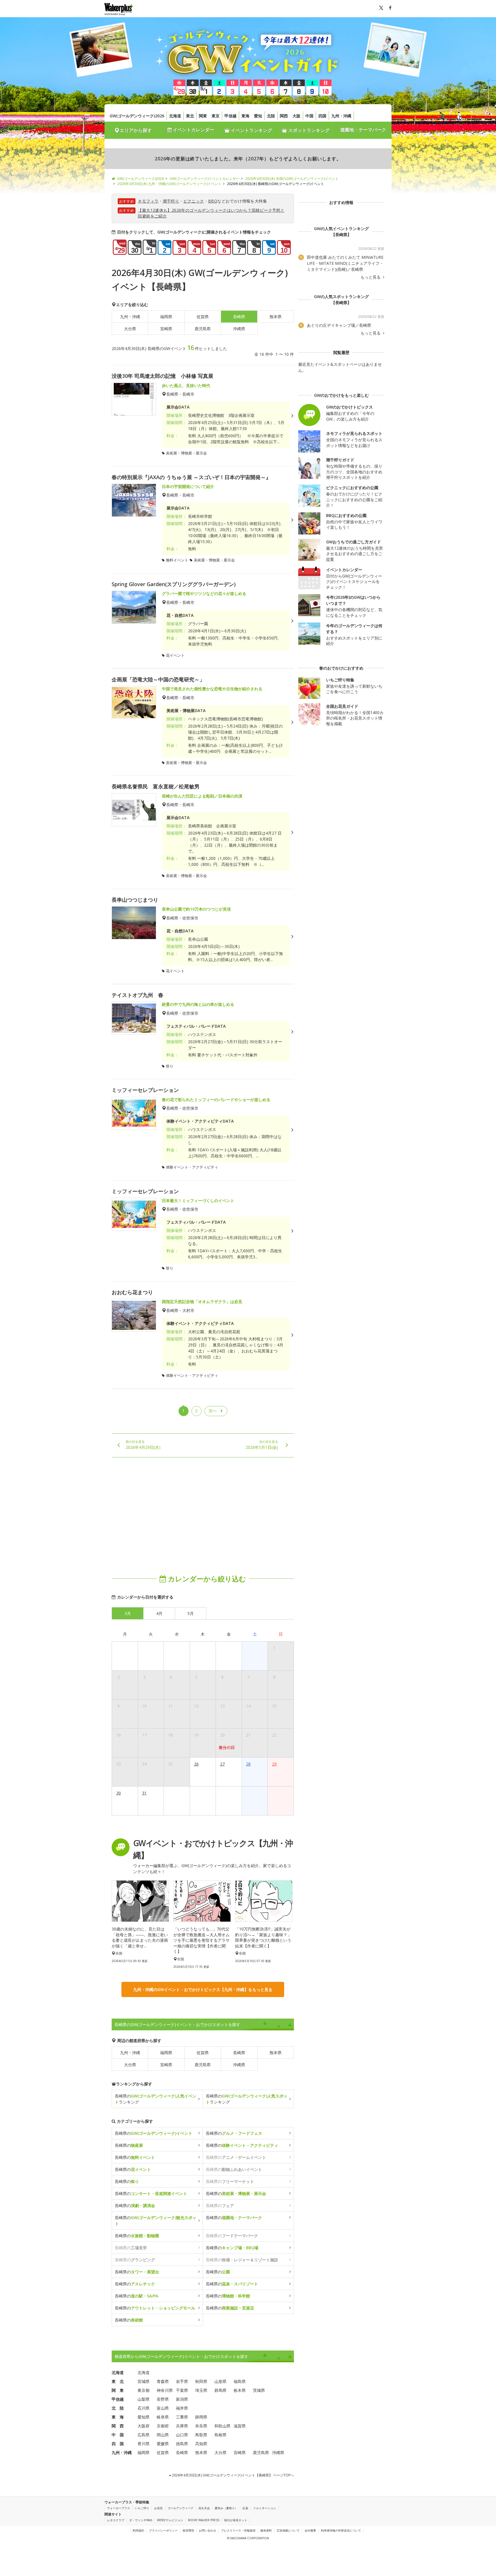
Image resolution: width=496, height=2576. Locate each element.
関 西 (118, 2426)
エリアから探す (136, 130)
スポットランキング (308, 130)
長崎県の (154, 2133)
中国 (309, 116)
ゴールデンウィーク (181, 2508)
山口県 (182, 2435)
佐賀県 (203, 317)
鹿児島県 (203, 329)
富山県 (163, 2408)
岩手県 (182, 2381)
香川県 (144, 2444)
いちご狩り (142, 2508)
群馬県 (220, 2390)
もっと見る (371, 277)
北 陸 (118, 2408)
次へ (213, 1411)
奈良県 (201, 2426)
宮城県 (144, 2381)
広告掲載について (288, 2530)
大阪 (297, 116)
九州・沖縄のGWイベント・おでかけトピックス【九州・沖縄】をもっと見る (203, 1989)
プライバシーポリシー (163, 2530)
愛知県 (144, 2417)
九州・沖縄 (341, 116)
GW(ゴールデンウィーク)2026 (137, 116)
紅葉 (245, 2508)
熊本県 (276, 317)
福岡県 (166, 317)
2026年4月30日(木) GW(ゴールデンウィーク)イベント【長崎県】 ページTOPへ (232, 2475)
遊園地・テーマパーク (363, 130)
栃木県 (240, 2390)
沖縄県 (239, 329)
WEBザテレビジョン (170, 2520)
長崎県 (239, 2053)
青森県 (163, 2381)
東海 (245, 116)
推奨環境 (188, 2530)
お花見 (158, 2508)
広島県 (144, 2435)
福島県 (240, 2381)
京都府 (163, 2426)
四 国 (118, 2444)
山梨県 (144, 2399)
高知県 (201, 2444)
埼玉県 (201, 2390)
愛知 (258, 116)
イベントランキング (251, 130)
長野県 (163, 2399)
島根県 (220, 2435)
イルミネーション (265, 2508)
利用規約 (138, 2530)
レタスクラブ (116, 2520)
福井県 (182, 2408)
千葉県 (182, 2390)
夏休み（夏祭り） (226, 2508)
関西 (284, 116)
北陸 (271, 116)
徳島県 (182, 2444)
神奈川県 (165, 2390)
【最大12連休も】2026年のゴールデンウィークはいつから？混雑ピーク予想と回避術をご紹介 (211, 213)
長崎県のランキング (156, 2099)
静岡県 (201, 2417)
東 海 (118, 2417)
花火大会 (204, 2508)
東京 (216, 116)
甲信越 (230, 116)
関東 (203, 116)
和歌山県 (222, 2426)
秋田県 (201, 2381)
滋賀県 (240, 2426)
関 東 (118, 2390)
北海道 (175, 116)
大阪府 (144, 2426)
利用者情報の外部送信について (341, 2530)
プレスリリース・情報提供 (238, 2530)
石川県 (144, 2408)
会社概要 (310, 2530)
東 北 (118, 2381)
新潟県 (182, 2399)
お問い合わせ (208, 2530)
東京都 (144, 2390)
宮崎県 (166, 329)
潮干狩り (171, 201)
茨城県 (259, 2390)
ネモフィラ (148, 201)
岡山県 (163, 2435)
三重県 (182, 2417)
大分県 (130, 329)
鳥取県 (201, 2435)
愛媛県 (163, 2444)
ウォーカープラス (119, 2508)
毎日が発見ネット (236, 2520)
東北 (190, 116)
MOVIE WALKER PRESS (204, 2520)
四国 (322, 116)
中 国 (118, 2435)
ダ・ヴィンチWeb (141, 2520)
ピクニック (194, 201)
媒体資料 (266, 2530)
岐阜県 (163, 2417)
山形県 (220, 2381)
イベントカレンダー (193, 130)
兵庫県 (182, 2426)
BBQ (213, 201)
